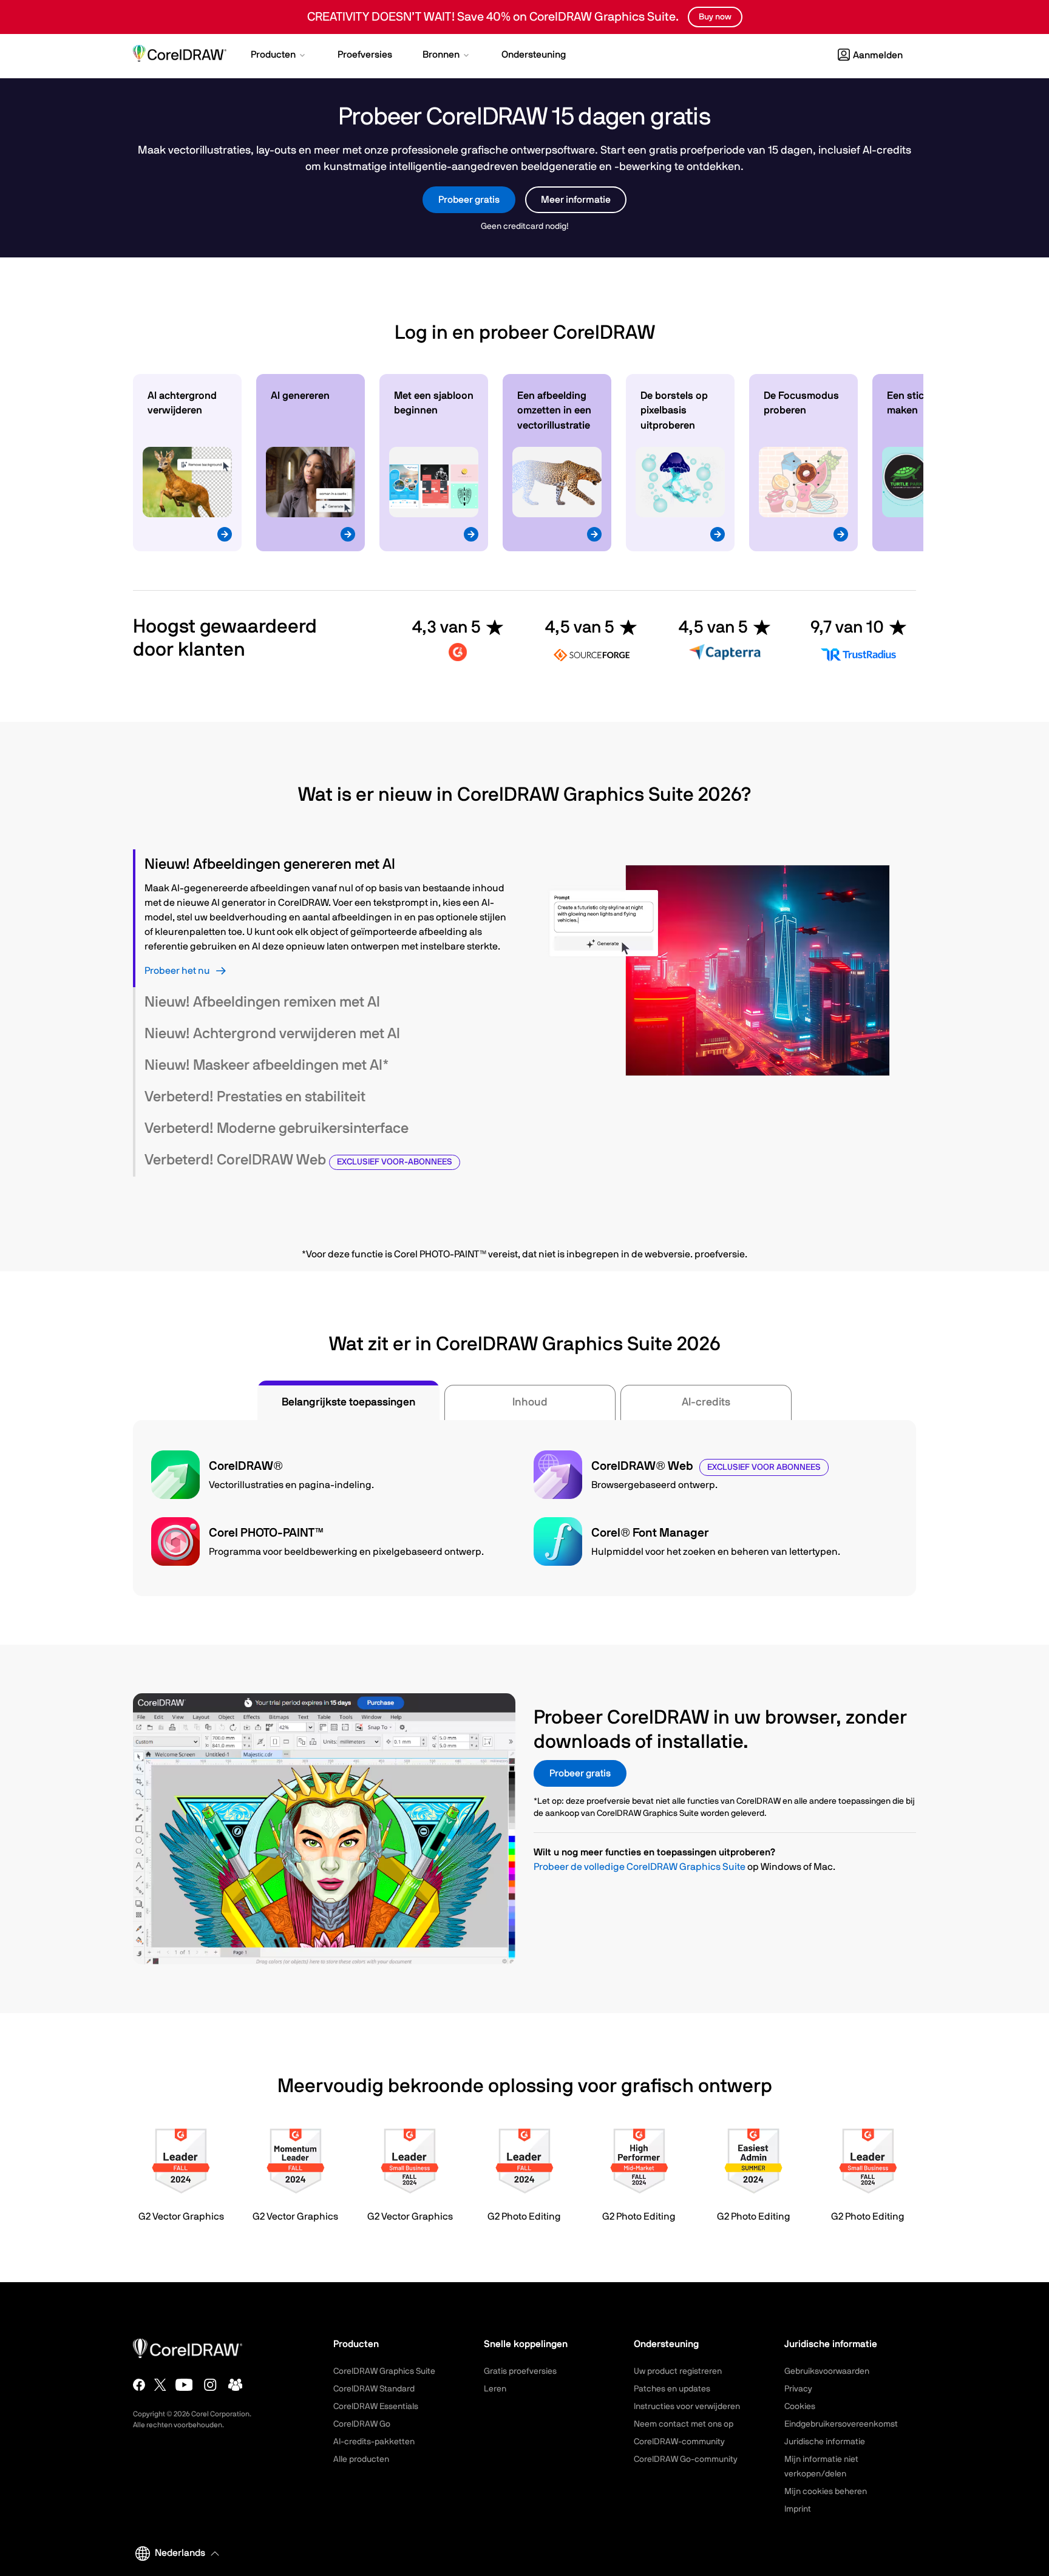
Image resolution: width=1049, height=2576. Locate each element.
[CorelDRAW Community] (236, 2385)
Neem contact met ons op (684, 2424)
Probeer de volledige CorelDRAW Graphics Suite (640, 1867)
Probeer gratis (469, 200)
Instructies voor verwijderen (687, 2407)
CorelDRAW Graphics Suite (384, 2371)
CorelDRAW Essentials (376, 2407)
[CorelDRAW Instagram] (210, 2385)
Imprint (798, 2509)
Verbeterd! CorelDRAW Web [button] (298, 1160)
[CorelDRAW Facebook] (139, 2385)
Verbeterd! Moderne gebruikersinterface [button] (277, 1129)
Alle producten (361, 2459)
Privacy (798, 2389)
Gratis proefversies (520, 2371)
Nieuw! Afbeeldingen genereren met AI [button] (270, 865)
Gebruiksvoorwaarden (827, 2371)
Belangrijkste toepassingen (348, 1402)
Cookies (800, 2407)
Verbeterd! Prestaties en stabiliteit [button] (255, 1097)
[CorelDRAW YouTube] (184, 2385)
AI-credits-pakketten (374, 2442)
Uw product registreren (678, 2371)
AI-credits (706, 1402)
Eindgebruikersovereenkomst (841, 2424)
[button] (279, 56)
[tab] (324, 865)
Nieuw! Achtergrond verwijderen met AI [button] (272, 1034)
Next (904, 465)
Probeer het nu (177, 971)
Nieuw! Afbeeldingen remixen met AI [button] (262, 1002)
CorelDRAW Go (362, 2424)
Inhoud (530, 1402)
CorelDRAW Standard (374, 2389)
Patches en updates (672, 2389)
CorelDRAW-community (679, 2442)
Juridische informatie (825, 2442)
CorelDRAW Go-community (686, 2459)
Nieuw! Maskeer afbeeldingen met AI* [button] (267, 1065)
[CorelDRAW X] (160, 2385)
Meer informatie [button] (576, 200)
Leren (495, 2389)
